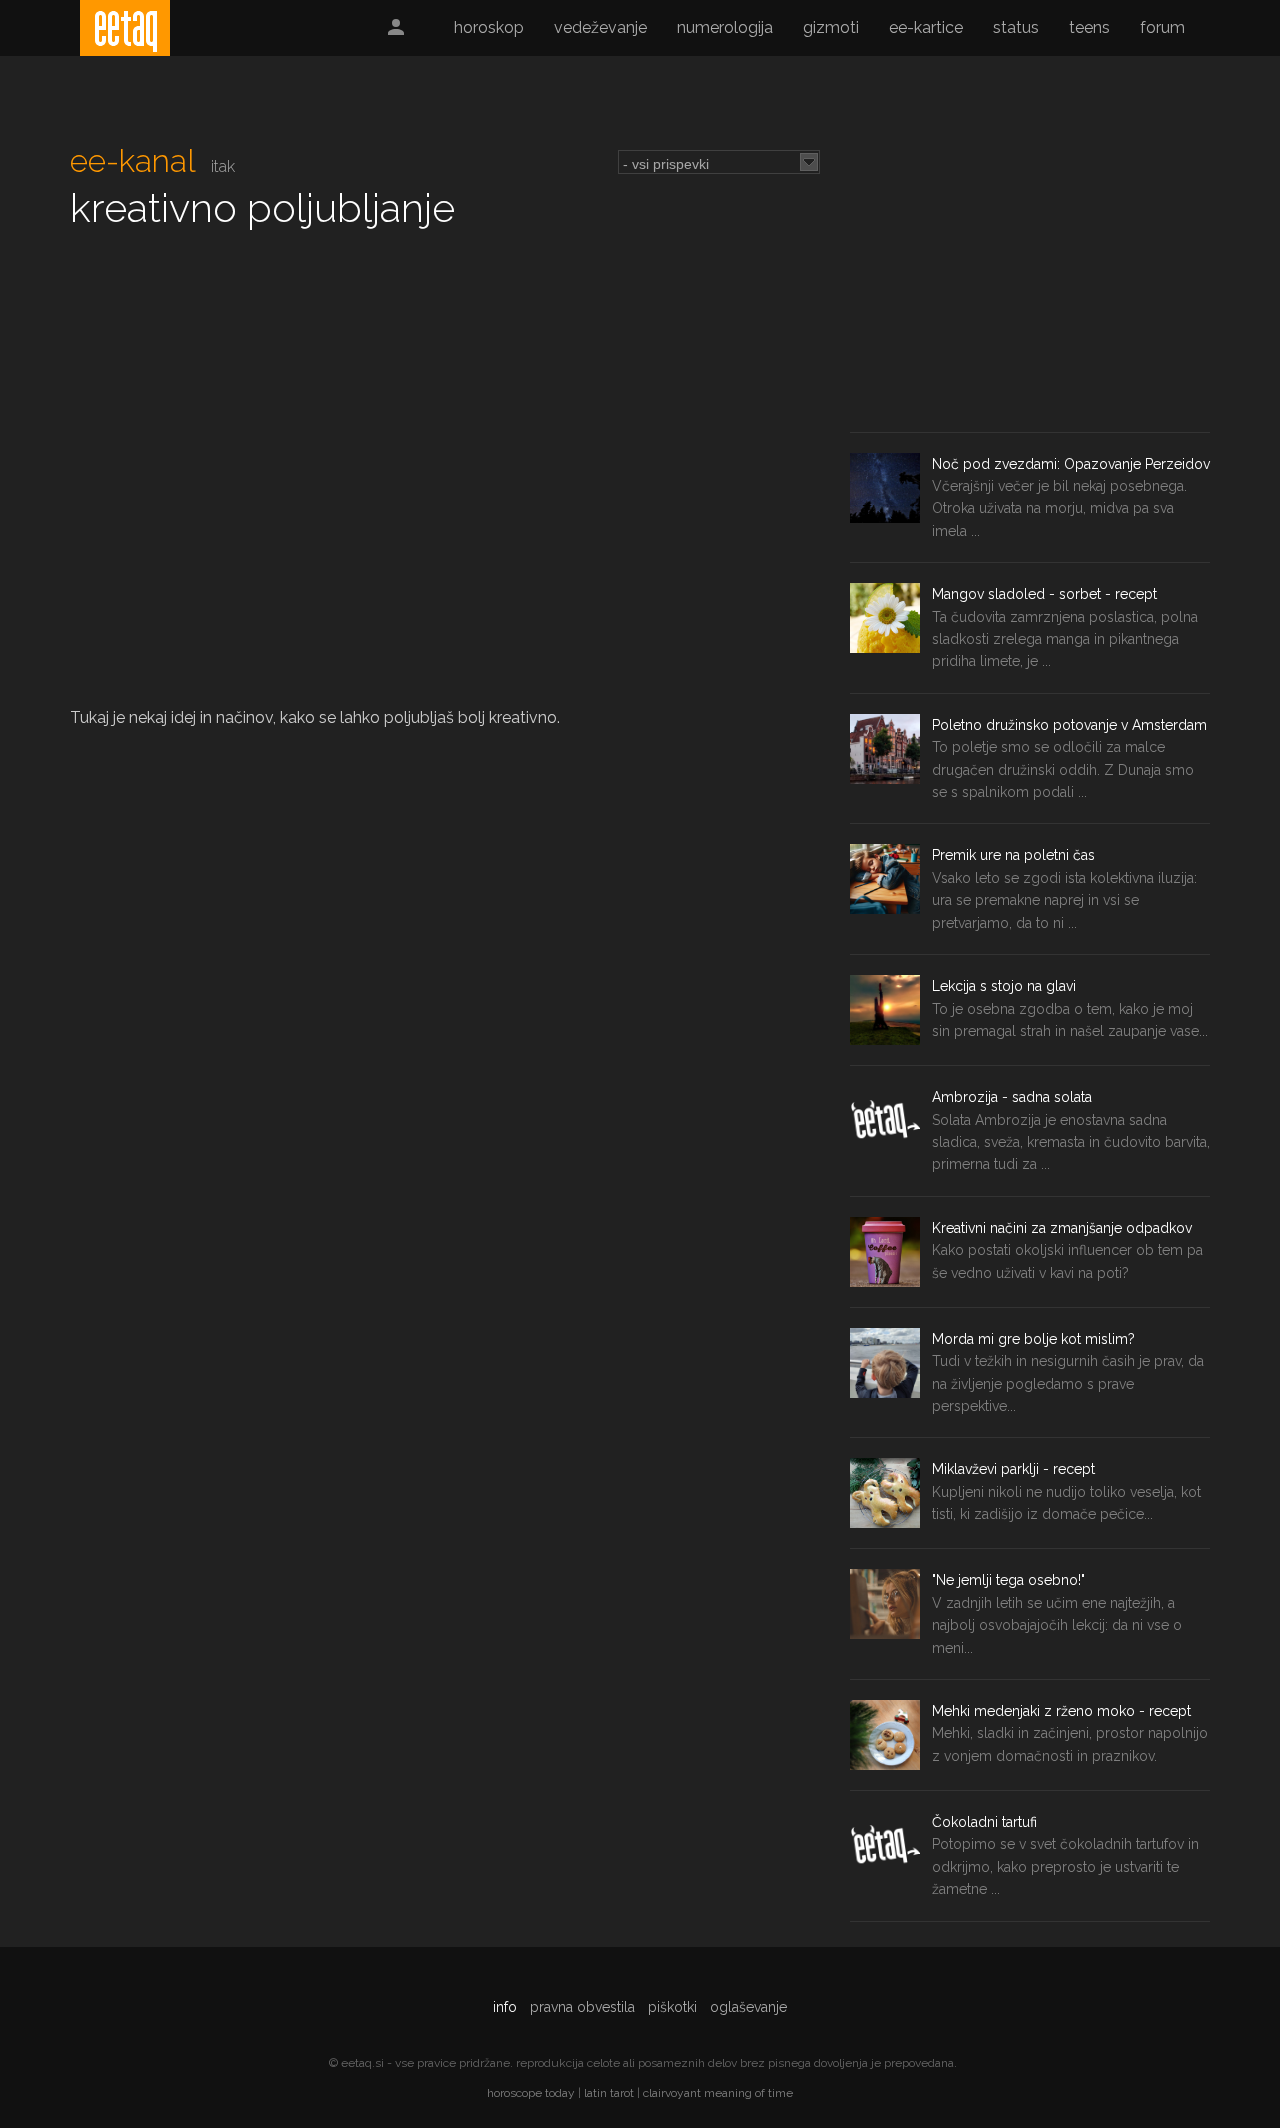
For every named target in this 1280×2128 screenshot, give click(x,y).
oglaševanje (748, 2007)
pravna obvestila (582, 2007)
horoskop (489, 27)
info (505, 2007)
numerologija (725, 27)
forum (1162, 27)
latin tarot (609, 2093)
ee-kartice (926, 27)
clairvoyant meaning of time (718, 2093)
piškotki (672, 2007)
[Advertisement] (1030, 282)
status (1016, 27)
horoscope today (531, 2093)
